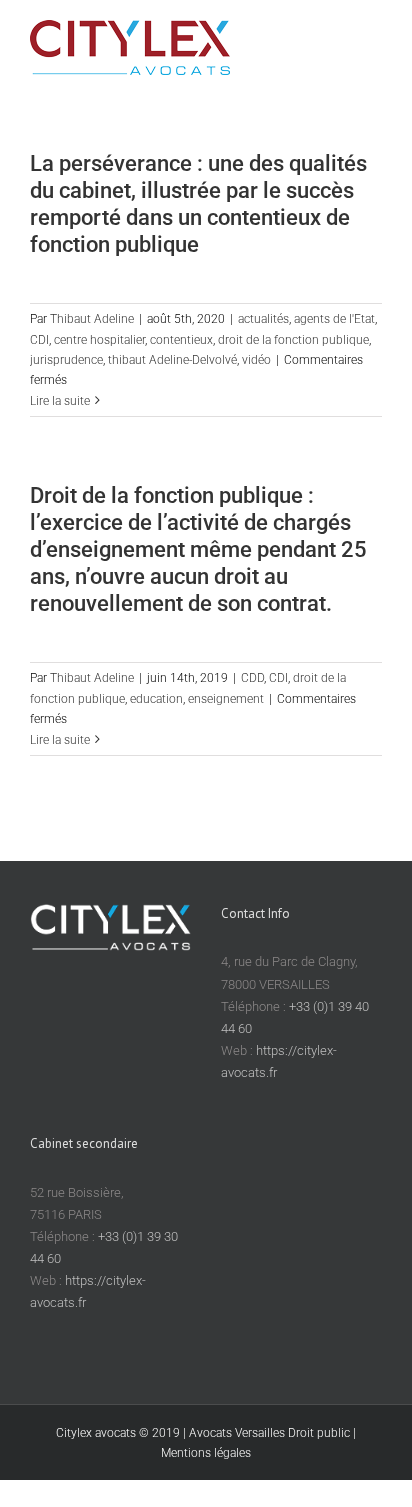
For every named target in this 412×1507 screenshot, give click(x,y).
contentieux (181, 340)
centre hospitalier (99, 340)
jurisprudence (66, 360)
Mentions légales (206, 1453)
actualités (263, 319)
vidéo (256, 360)
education (156, 699)
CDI (39, 340)
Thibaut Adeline (92, 319)
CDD (252, 678)
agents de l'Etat (334, 319)
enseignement (226, 699)
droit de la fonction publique (293, 340)
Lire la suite (60, 401)
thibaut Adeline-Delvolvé (172, 360)
